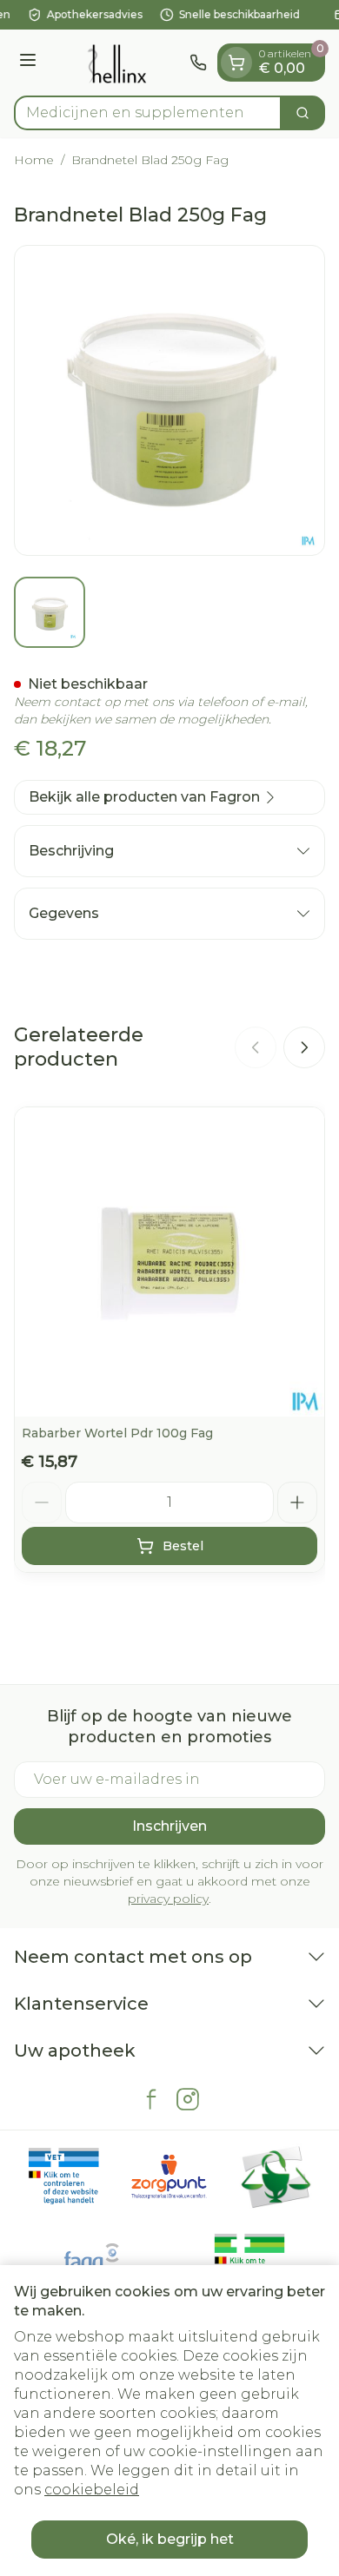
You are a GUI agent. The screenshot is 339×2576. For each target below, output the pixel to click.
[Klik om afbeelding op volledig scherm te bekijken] (169, 400)
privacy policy (168, 1899)
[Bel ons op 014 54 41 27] (198, 63)
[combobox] (148, 113)
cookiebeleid (92, 2490)
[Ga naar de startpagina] (116, 63)
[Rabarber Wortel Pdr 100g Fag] (169, 1262)
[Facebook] (151, 2099)
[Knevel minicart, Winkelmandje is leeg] (236, 63)
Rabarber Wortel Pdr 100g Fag (117, 1433)
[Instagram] (188, 2099)
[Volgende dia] (304, 1047)
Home (34, 160)
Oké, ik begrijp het (170, 2539)
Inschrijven (169, 1826)
